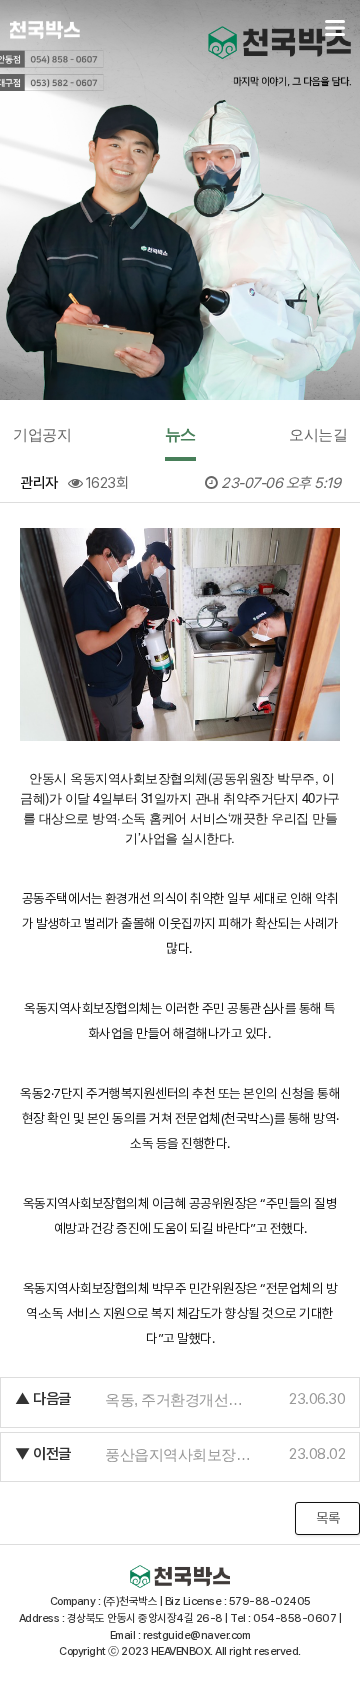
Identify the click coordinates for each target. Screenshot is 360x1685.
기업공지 (42, 434)
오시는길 (318, 434)
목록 (327, 1518)
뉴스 (180, 434)
